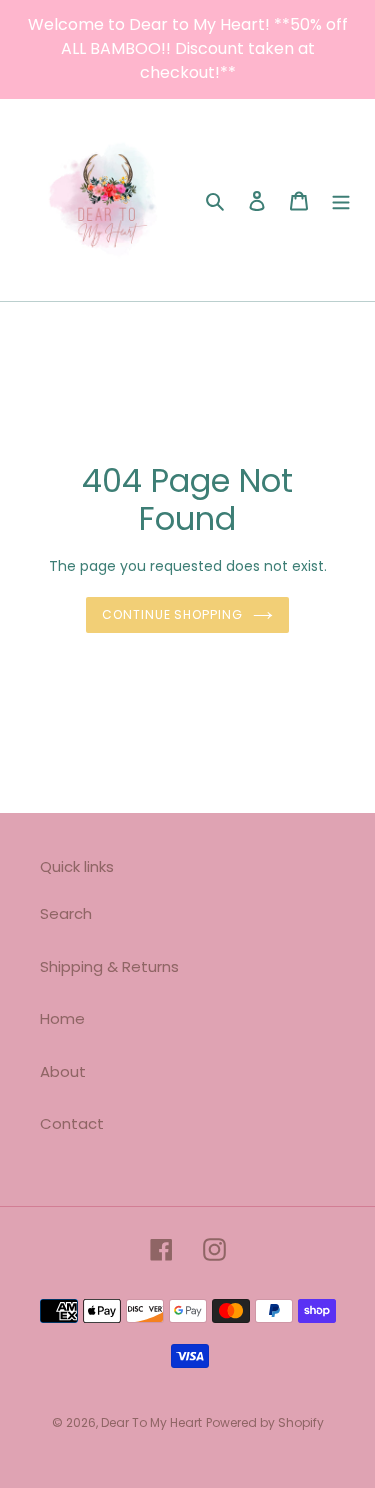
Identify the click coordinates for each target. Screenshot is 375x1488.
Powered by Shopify (265, 1422)
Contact (72, 1123)
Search (66, 913)
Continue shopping (173, 614)
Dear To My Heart (151, 1422)
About (63, 1071)
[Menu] (341, 200)
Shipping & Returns (109, 966)
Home (62, 1018)
